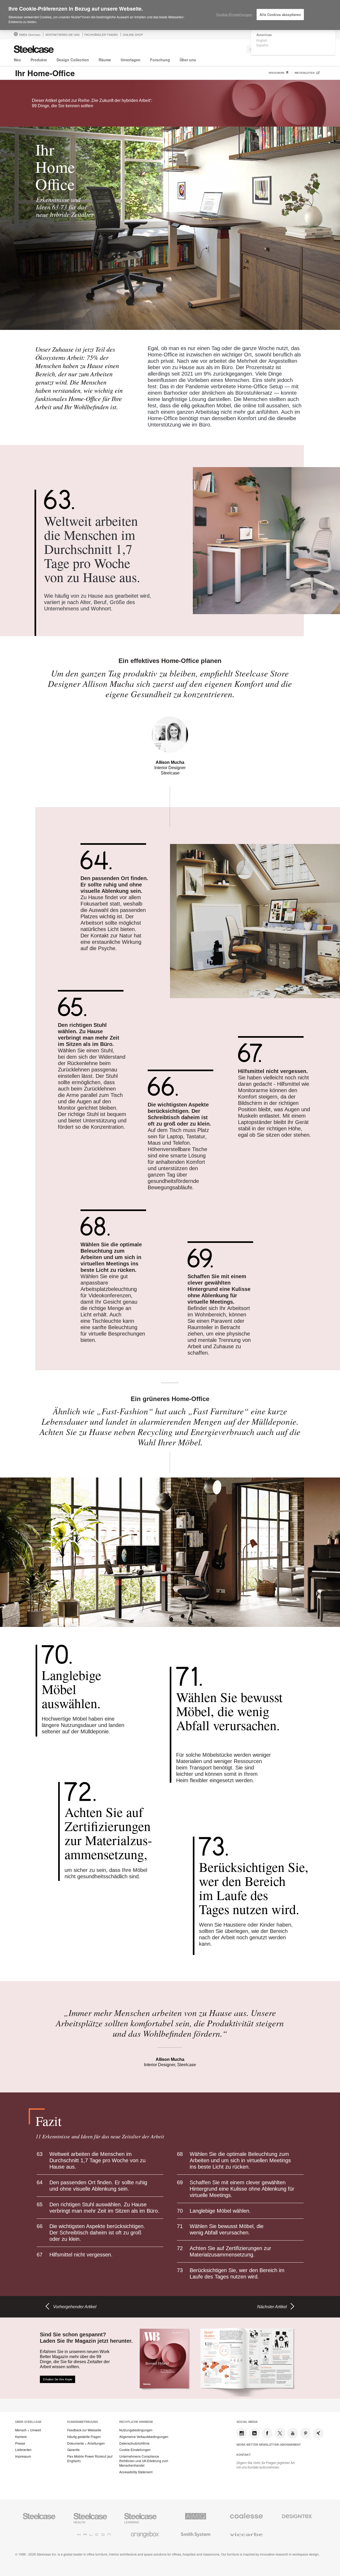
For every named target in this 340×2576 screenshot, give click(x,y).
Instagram (242, 2433)
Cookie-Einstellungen (135, 2450)
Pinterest (305, 2433)
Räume (105, 60)
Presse (20, 2443)
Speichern (277, 73)
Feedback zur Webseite (84, 2430)
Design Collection (73, 60)
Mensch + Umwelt (28, 2430)
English (262, 40)
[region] (170, 15)
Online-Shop (133, 35)
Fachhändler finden (101, 35)
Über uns (188, 60)
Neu (17, 60)
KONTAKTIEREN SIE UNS (63, 35)
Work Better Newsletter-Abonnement (269, 2445)
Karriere (21, 2437)
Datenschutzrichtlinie (134, 2443)
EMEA (30, 35)
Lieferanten (23, 2450)
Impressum (23, 2456)
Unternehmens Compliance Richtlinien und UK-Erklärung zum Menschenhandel (144, 2461)
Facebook (267, 2433)
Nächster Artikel (272, 2307)
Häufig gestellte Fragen (84, 2437)
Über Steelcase (28, 2422)
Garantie (73, 2450)
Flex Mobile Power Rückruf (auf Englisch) (90, 2459)
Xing (318, 2433)
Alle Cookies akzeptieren (280, 14)
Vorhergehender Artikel (75, 2307)
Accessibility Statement (136, 2472)
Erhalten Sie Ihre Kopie (58, 2379)
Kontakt (244, 2455)
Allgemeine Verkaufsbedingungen (144, 2437)
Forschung (160, 60)
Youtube (293, 2433)
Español (262, 45)
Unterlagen (131, 60)
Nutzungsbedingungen (136, 2430)
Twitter (280, 2433)
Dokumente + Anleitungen (86, 2443)
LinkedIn (254, 2433)
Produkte (39, 60)
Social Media (247, 2422)
